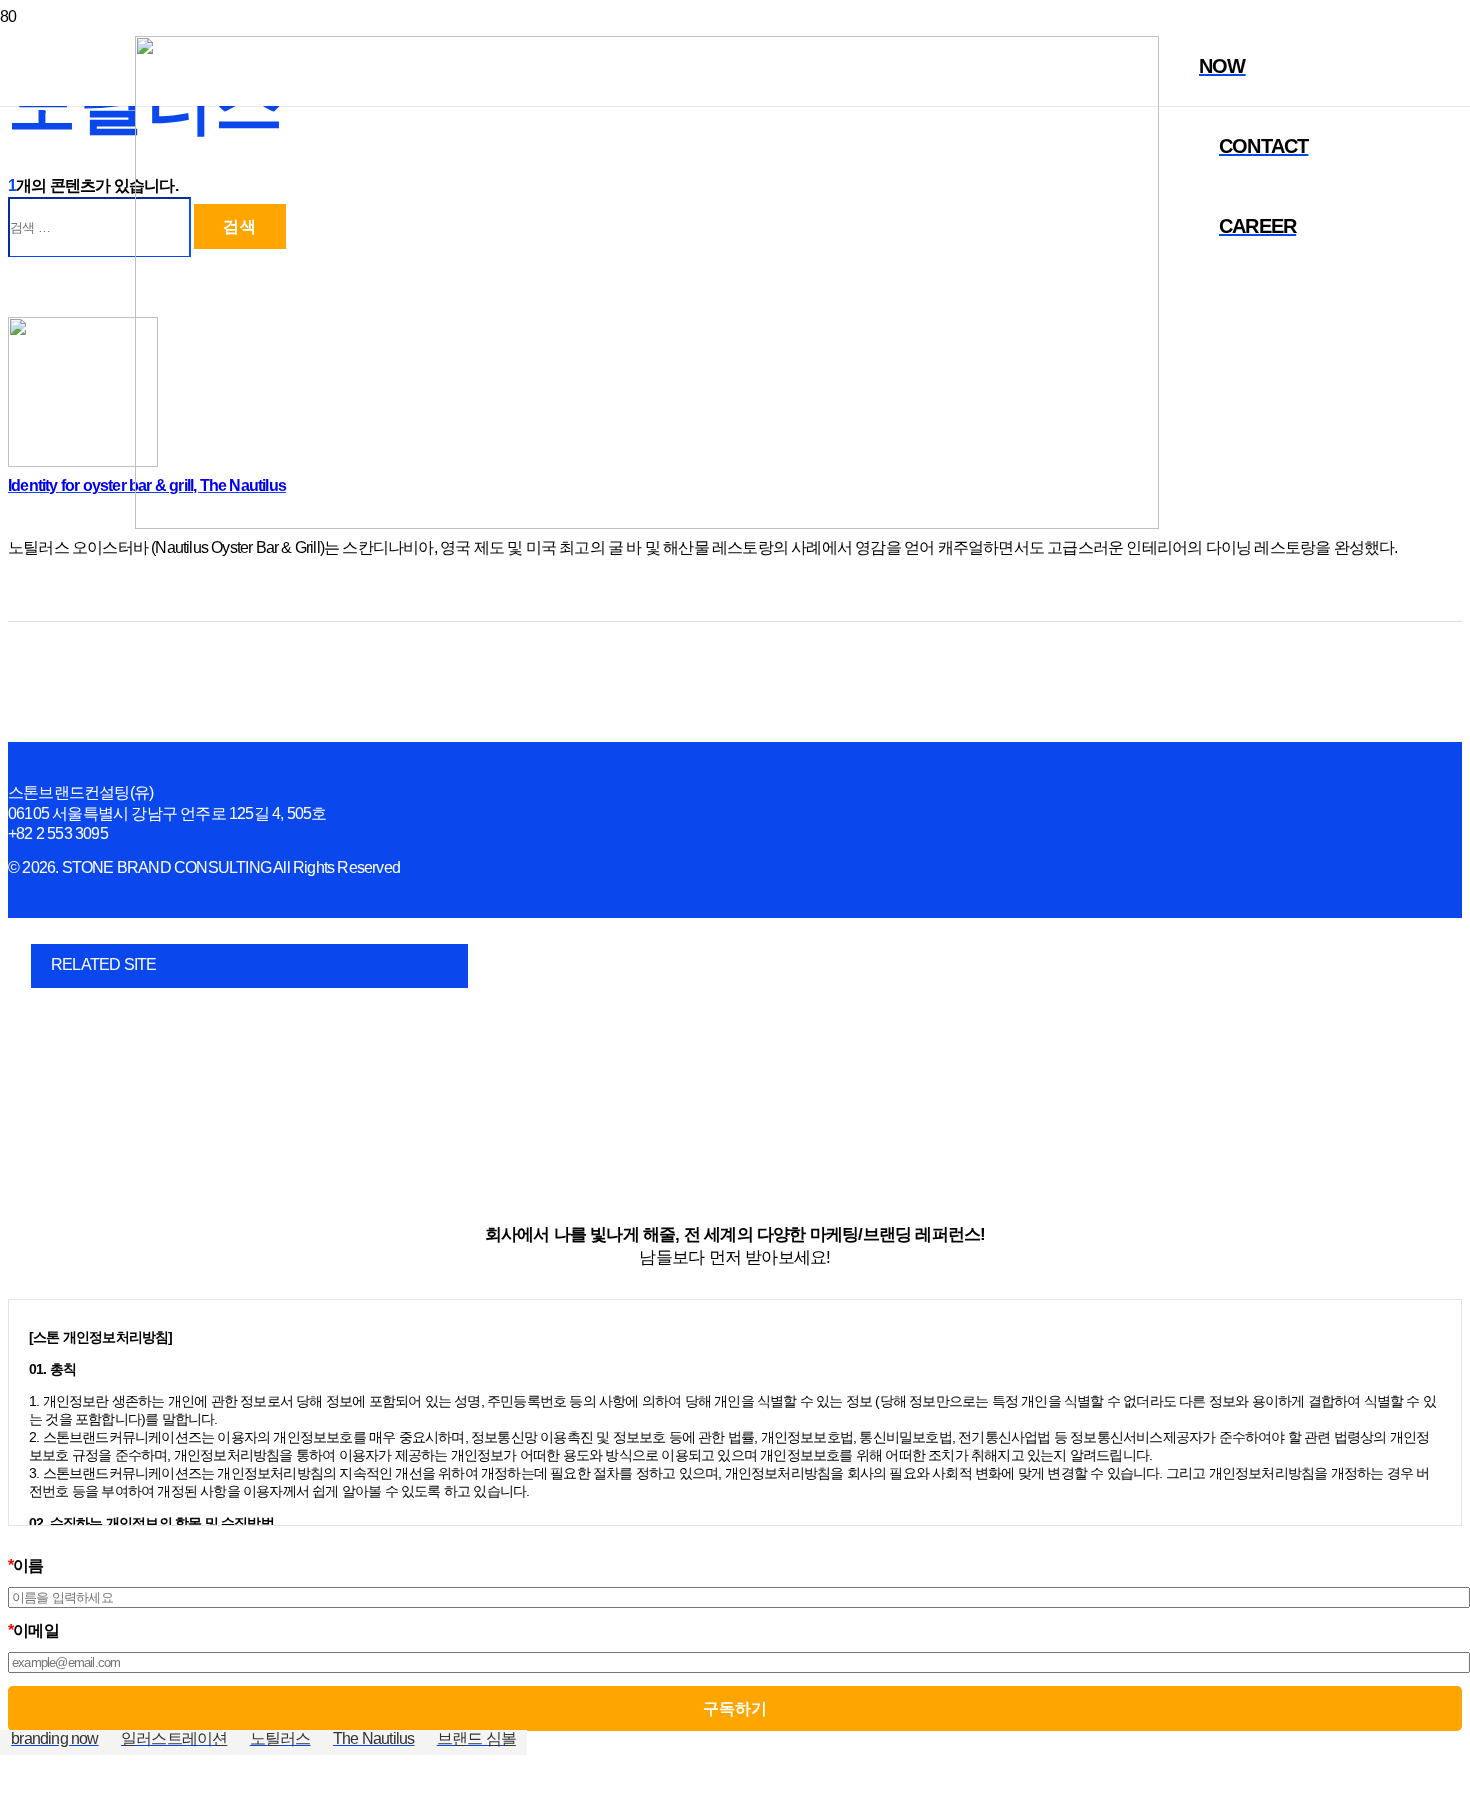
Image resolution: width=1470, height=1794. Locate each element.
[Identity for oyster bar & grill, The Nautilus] (83, 461)
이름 (26, 1565)
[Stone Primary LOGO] (647, 523)
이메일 (33, 1630)
